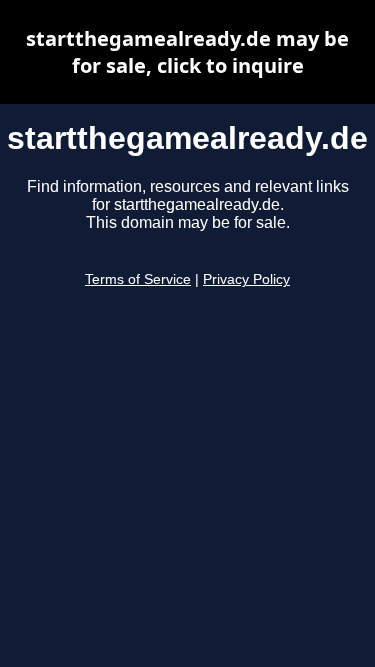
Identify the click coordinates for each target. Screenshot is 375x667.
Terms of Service (138, 279)
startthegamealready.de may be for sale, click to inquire (187, 52)
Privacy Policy (246, 279)
